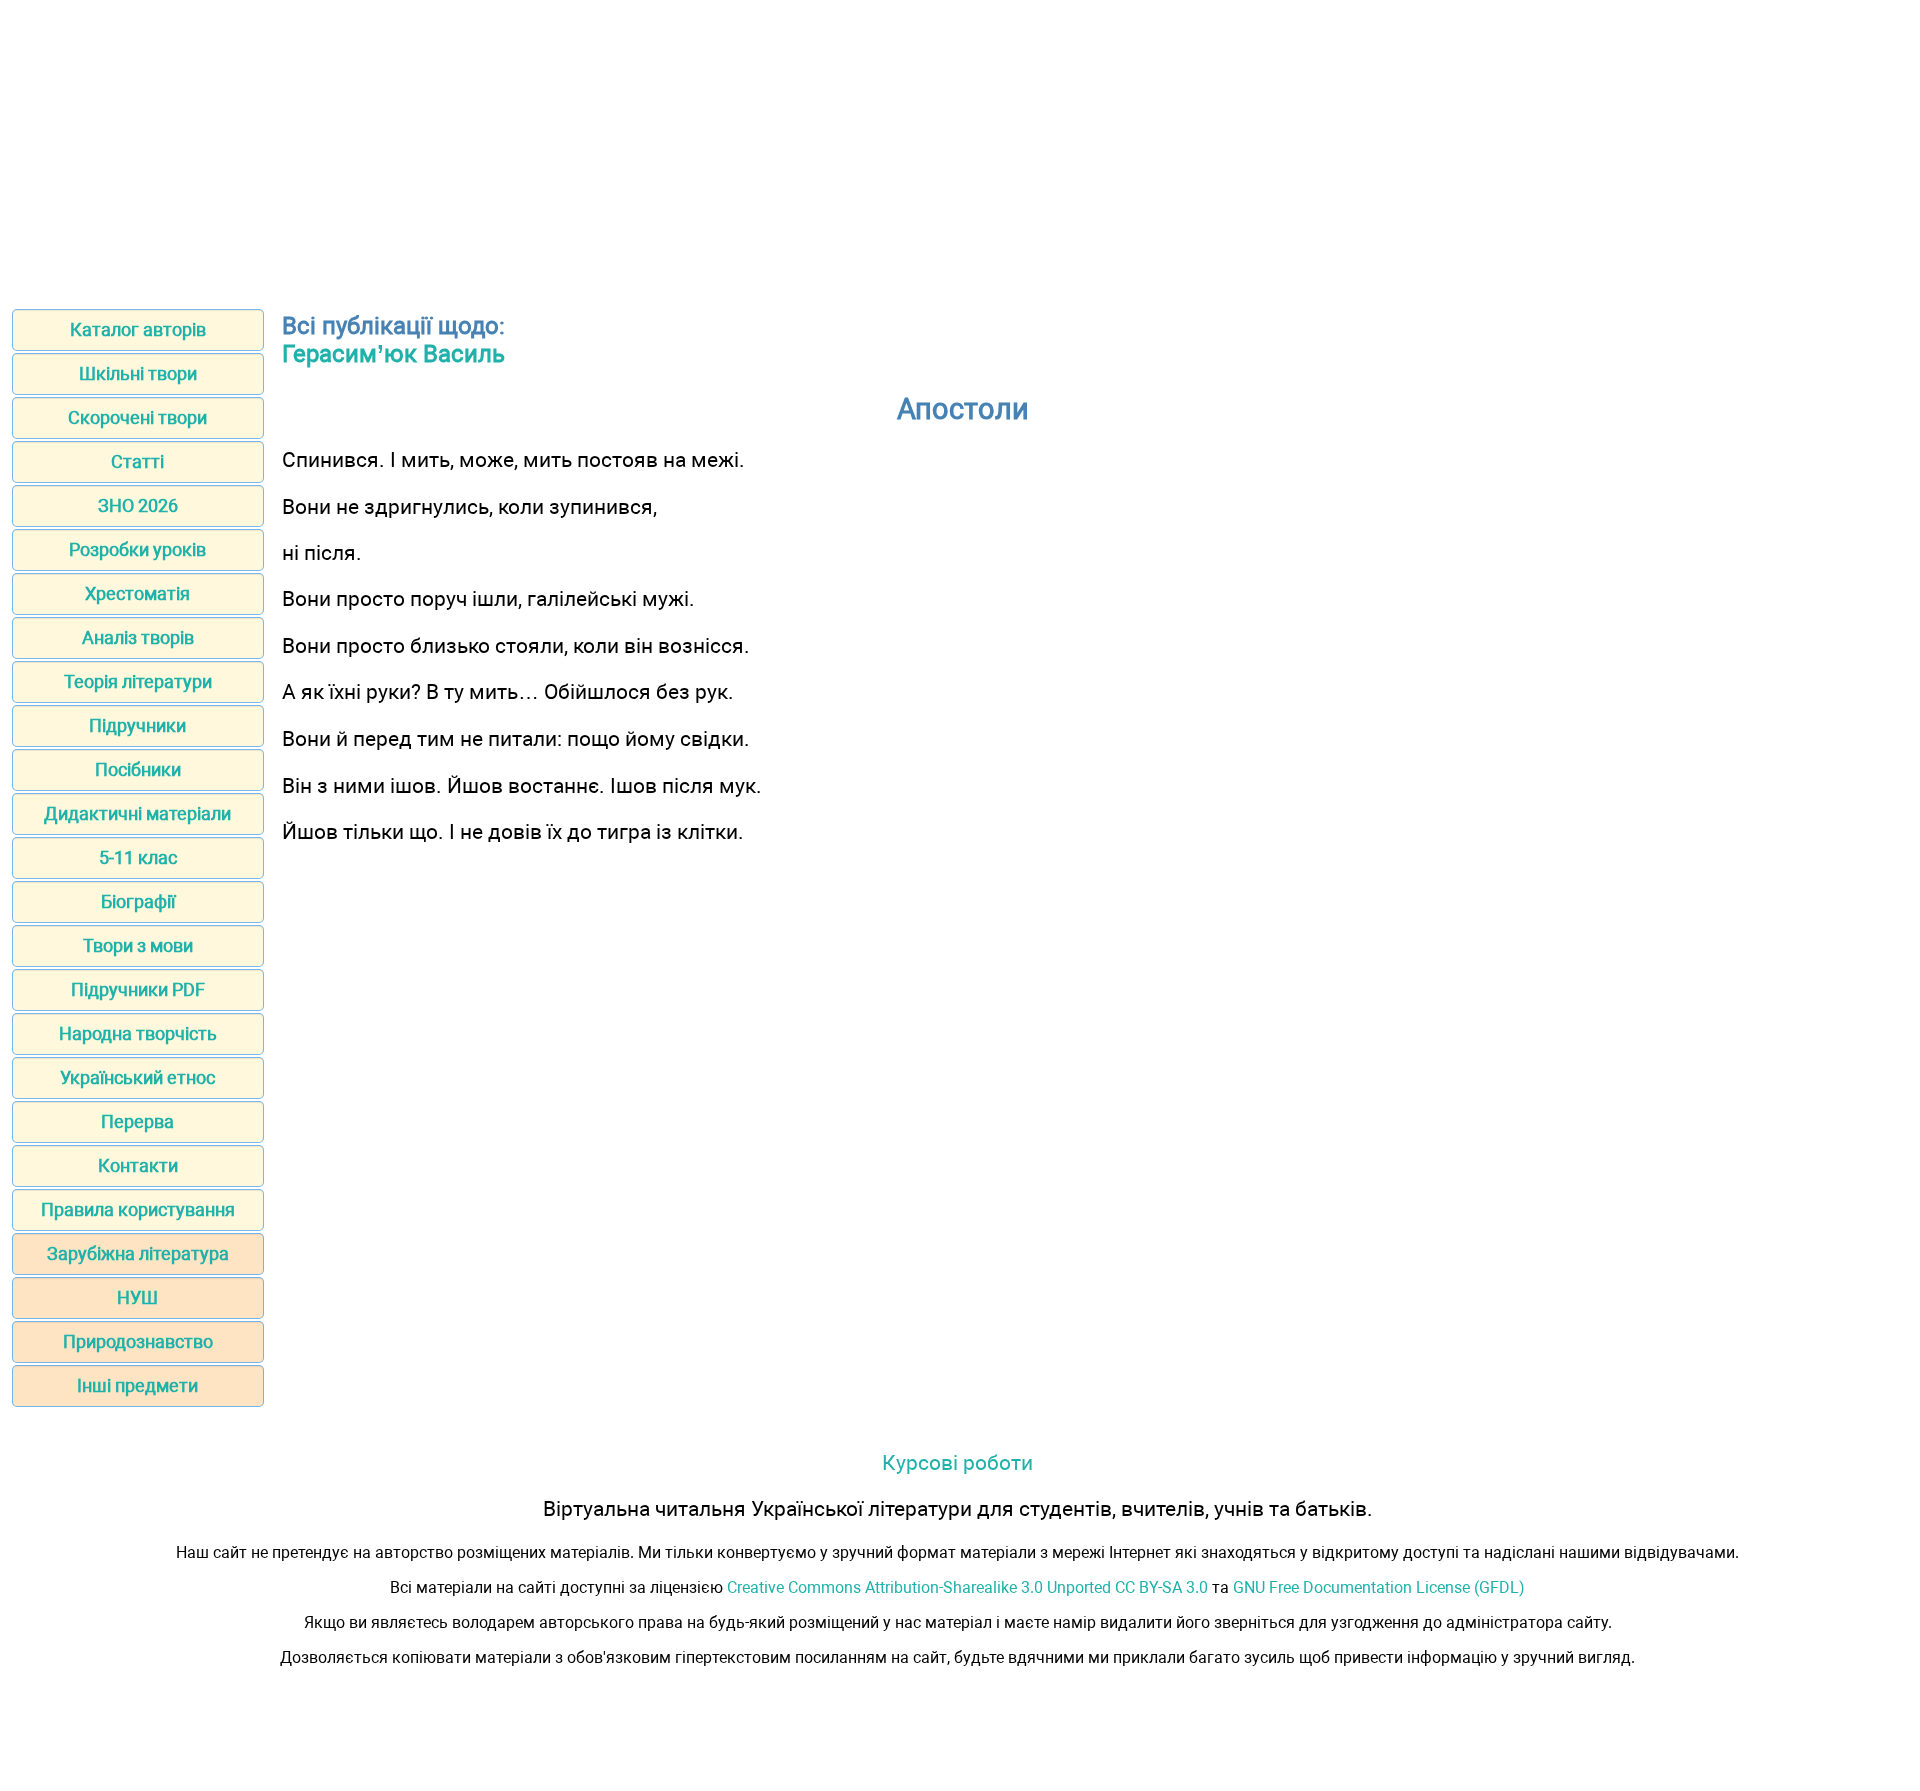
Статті (137, 461)
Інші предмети (137, 1385)
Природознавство (138, 1341)
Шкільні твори (138, 373)
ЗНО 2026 (138, 505)
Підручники (137, 725)
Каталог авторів (138, 329)
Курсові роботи (957, 1462)
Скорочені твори (137, 417)
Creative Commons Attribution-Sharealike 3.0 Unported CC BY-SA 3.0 (967, 1587)
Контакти (138, 1165)
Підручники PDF (138, 989)
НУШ (137, 1297)
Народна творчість (138, 1033)
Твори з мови (138, 945)
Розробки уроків (137, 549)
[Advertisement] (960, 148)
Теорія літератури (138, 681)
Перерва (137, 1121)
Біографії (138, 901)
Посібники (138, 769)
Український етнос (137, 1077)
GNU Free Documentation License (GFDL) (1379, 1587)
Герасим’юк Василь (393, 354)
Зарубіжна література (138, 1253)
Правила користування (138, 1209)
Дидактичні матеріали (137, 813)
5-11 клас (138, 857)
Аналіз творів (138, 637)
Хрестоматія (137, 593)
